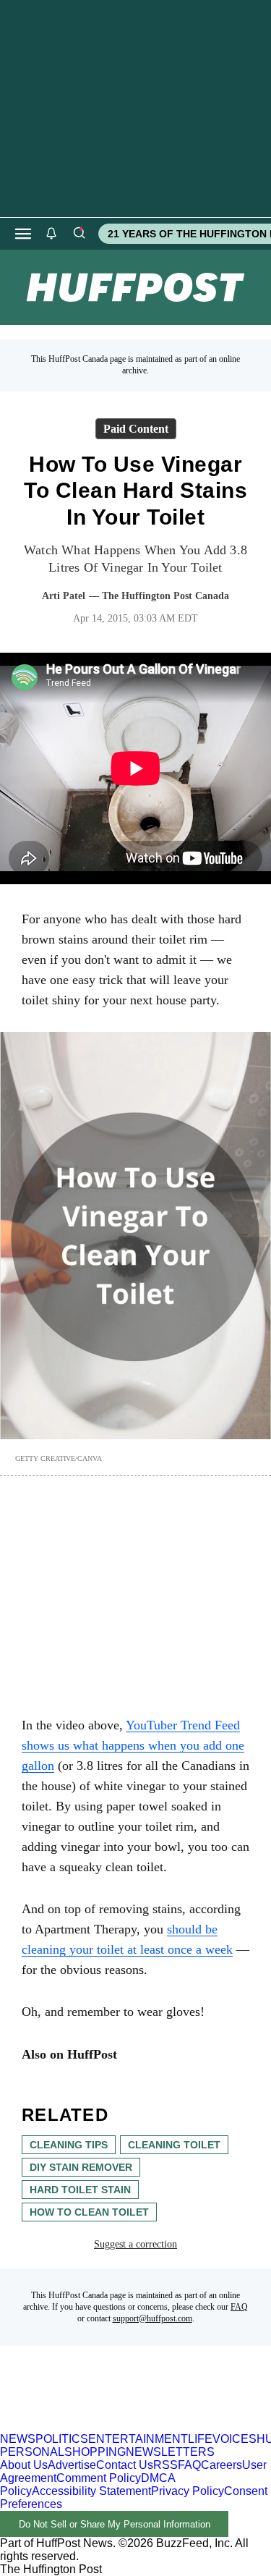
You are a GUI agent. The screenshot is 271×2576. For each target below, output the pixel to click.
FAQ (239, 2307)
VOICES (235, 2439)
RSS (165, 2465)
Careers (221, 2465)
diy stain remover (81, 2167)
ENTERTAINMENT (138, 2439)
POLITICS (62, 2439)
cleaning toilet (174, 2145)
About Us (24, 2465)
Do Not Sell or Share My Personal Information (115, 2524)
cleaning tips (69, 2145)
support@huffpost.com (152, 2318)
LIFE (200, 2439)
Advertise (72, 2465)
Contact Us (125, 2465)
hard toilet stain (80, 2190)
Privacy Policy (188, 2491)
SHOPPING (95, 2452)
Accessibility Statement (91, 2491)
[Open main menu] (23, 234)
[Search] (79, 234)
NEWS (18, 2439)
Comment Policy (99, 2478)
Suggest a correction (135, 2244)
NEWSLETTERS (170, 2452)
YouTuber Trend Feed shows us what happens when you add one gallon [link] (133, 1745)
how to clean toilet (89, 2212)
